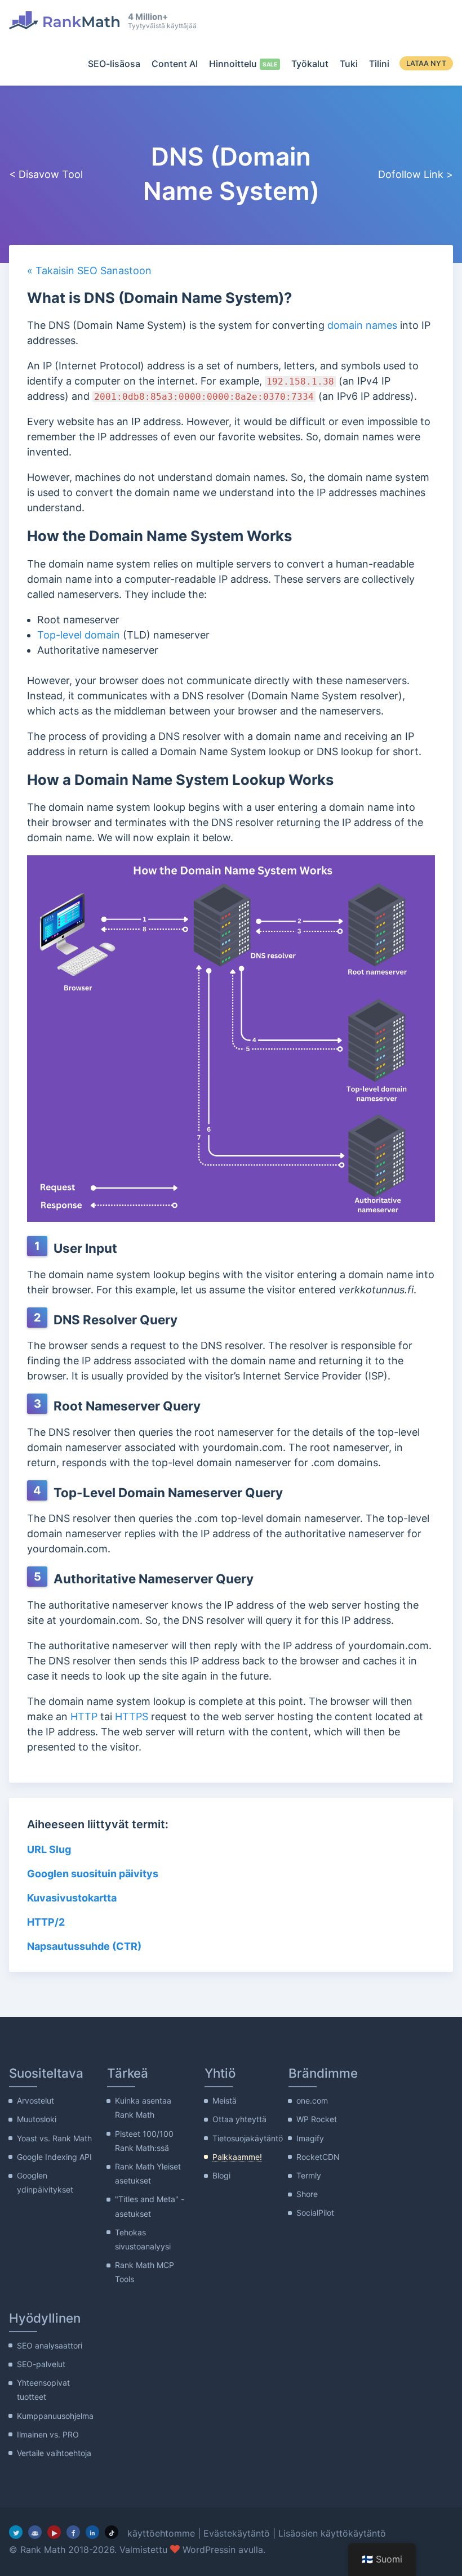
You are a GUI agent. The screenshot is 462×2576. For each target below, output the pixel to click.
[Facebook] (73, 2532)
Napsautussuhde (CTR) (84, 1946)
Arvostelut (35, 2100)
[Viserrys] (16, 2532)
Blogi (221, 2175)
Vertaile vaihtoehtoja (54, 2453)
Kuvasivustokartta (72, 1898)
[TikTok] (112, 2532)
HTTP (84, 1716)
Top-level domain (79, 635)
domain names (362, 325)
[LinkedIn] (92, 2532)
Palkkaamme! (237, 2157)
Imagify (310, 2138)
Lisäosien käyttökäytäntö (332, 2533)
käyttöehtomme (161, 2533)
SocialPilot (315, 2213)
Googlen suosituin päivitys (93, 1874)
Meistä (225, 2100)
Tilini (379, 64)
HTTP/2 (46, 1922)
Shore (307, 2194)
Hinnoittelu (233, 64)
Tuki (349, 64)
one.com (312, 2100)
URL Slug (49, 1849)
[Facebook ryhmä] (35, 2532)
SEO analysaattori (50, 2345)
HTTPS (132, 1716)
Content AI (175, 64)
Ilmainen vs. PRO (48, 2434)
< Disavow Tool (46, 174)
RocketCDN (318, 2157)
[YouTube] (54, 2532)
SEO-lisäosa (114, 64)
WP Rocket (317, 2119)
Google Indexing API (54, 2157)
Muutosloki (37, 2119)
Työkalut (310, 64)
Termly (309, 2175)
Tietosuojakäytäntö (248, 2138)
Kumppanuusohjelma (55, 2416)
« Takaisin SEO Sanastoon (89, 271)
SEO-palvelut (41, 2364)
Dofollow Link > (416, 174)
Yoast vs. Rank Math (54, 2138)
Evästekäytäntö (237, 2533)
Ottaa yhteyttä (239, 2119)
